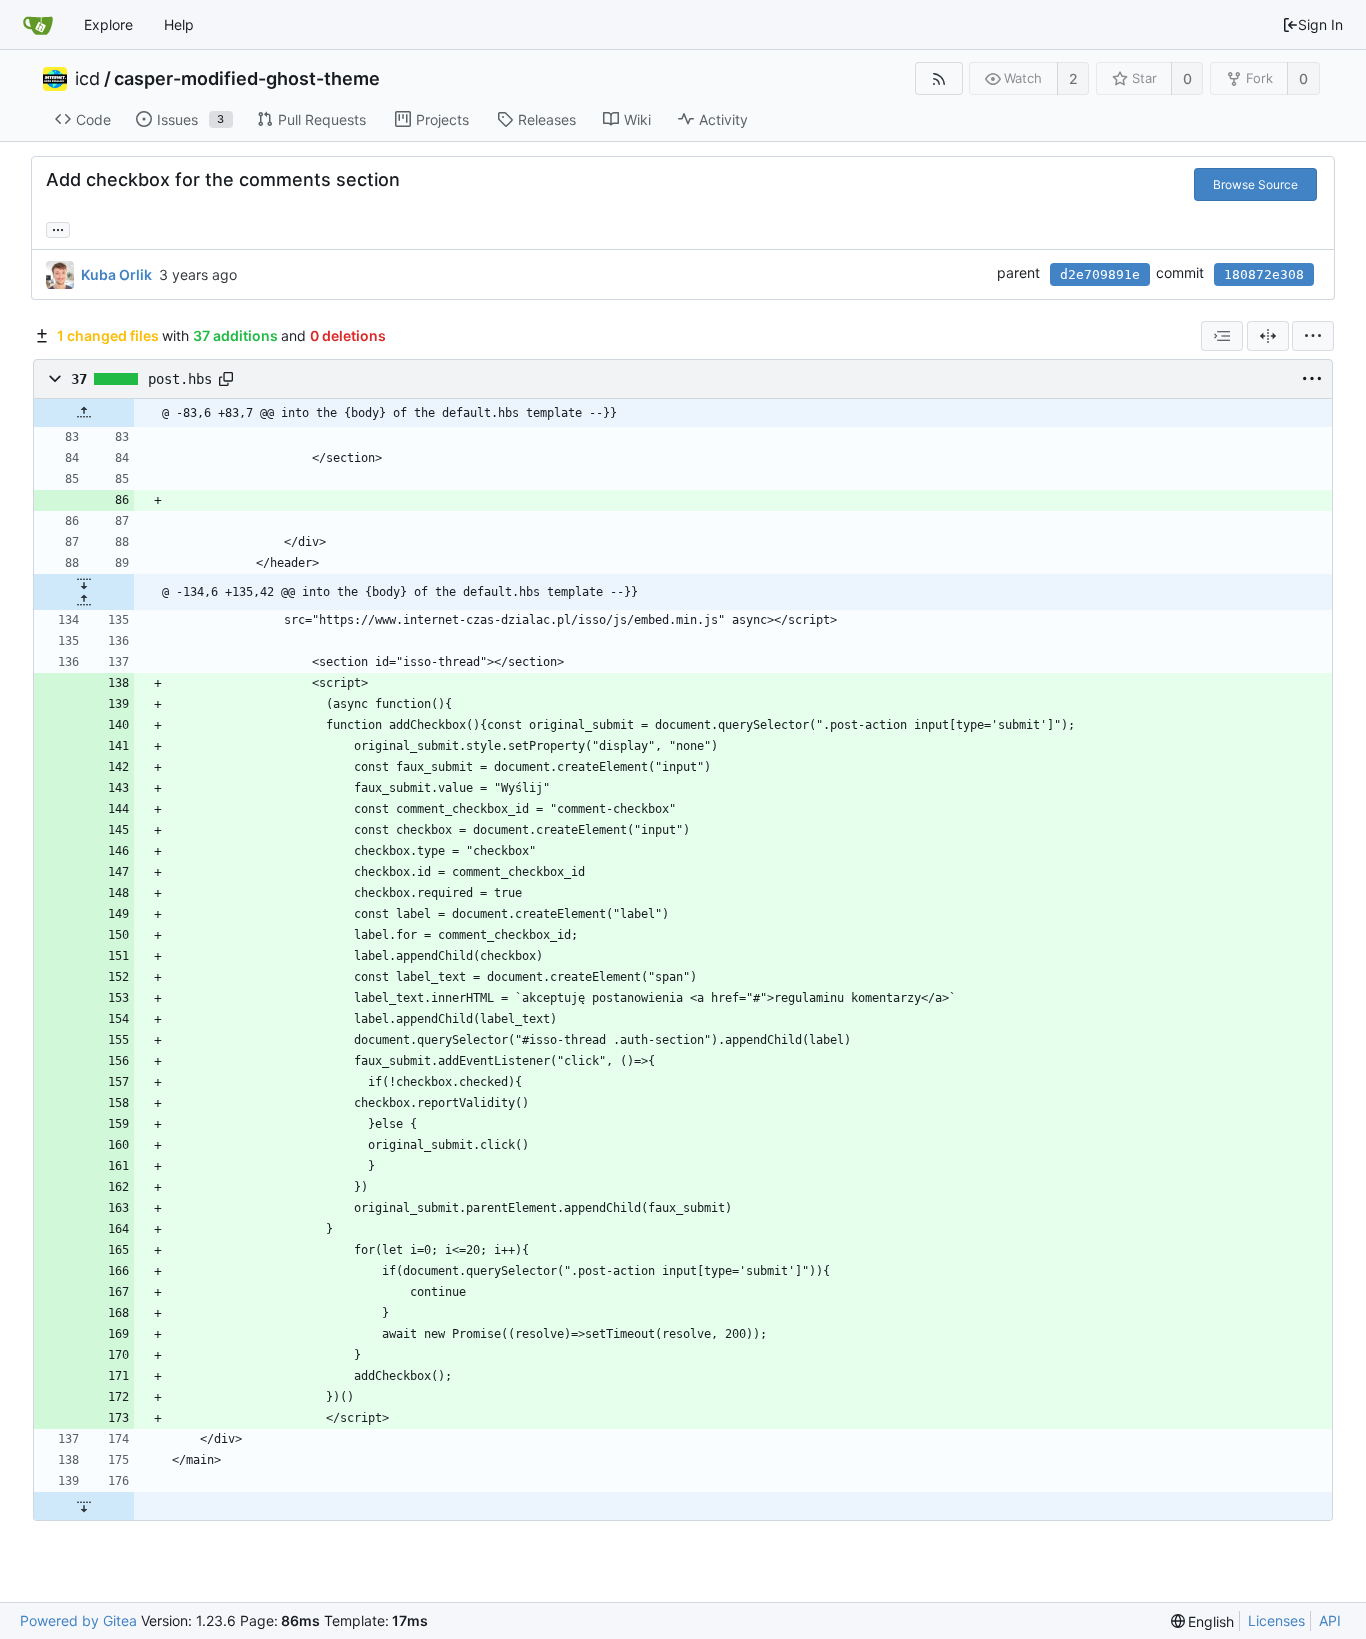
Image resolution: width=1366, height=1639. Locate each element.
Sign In (1320, 24)
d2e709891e (1100, 274)
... (58, 228)
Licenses (1276, 1620)
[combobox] (1222, 336)
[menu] (1313, 336)
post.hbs (180, 379)
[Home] (38, 25)
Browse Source (1255, 184)
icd (87, 79)
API (1330, 1620)
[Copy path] (226, 379)
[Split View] (1268, 336)
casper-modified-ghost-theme (247, 79)
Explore (108, 24)
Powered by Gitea (78, 1620)
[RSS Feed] (938, 78)
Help (179, 24)
